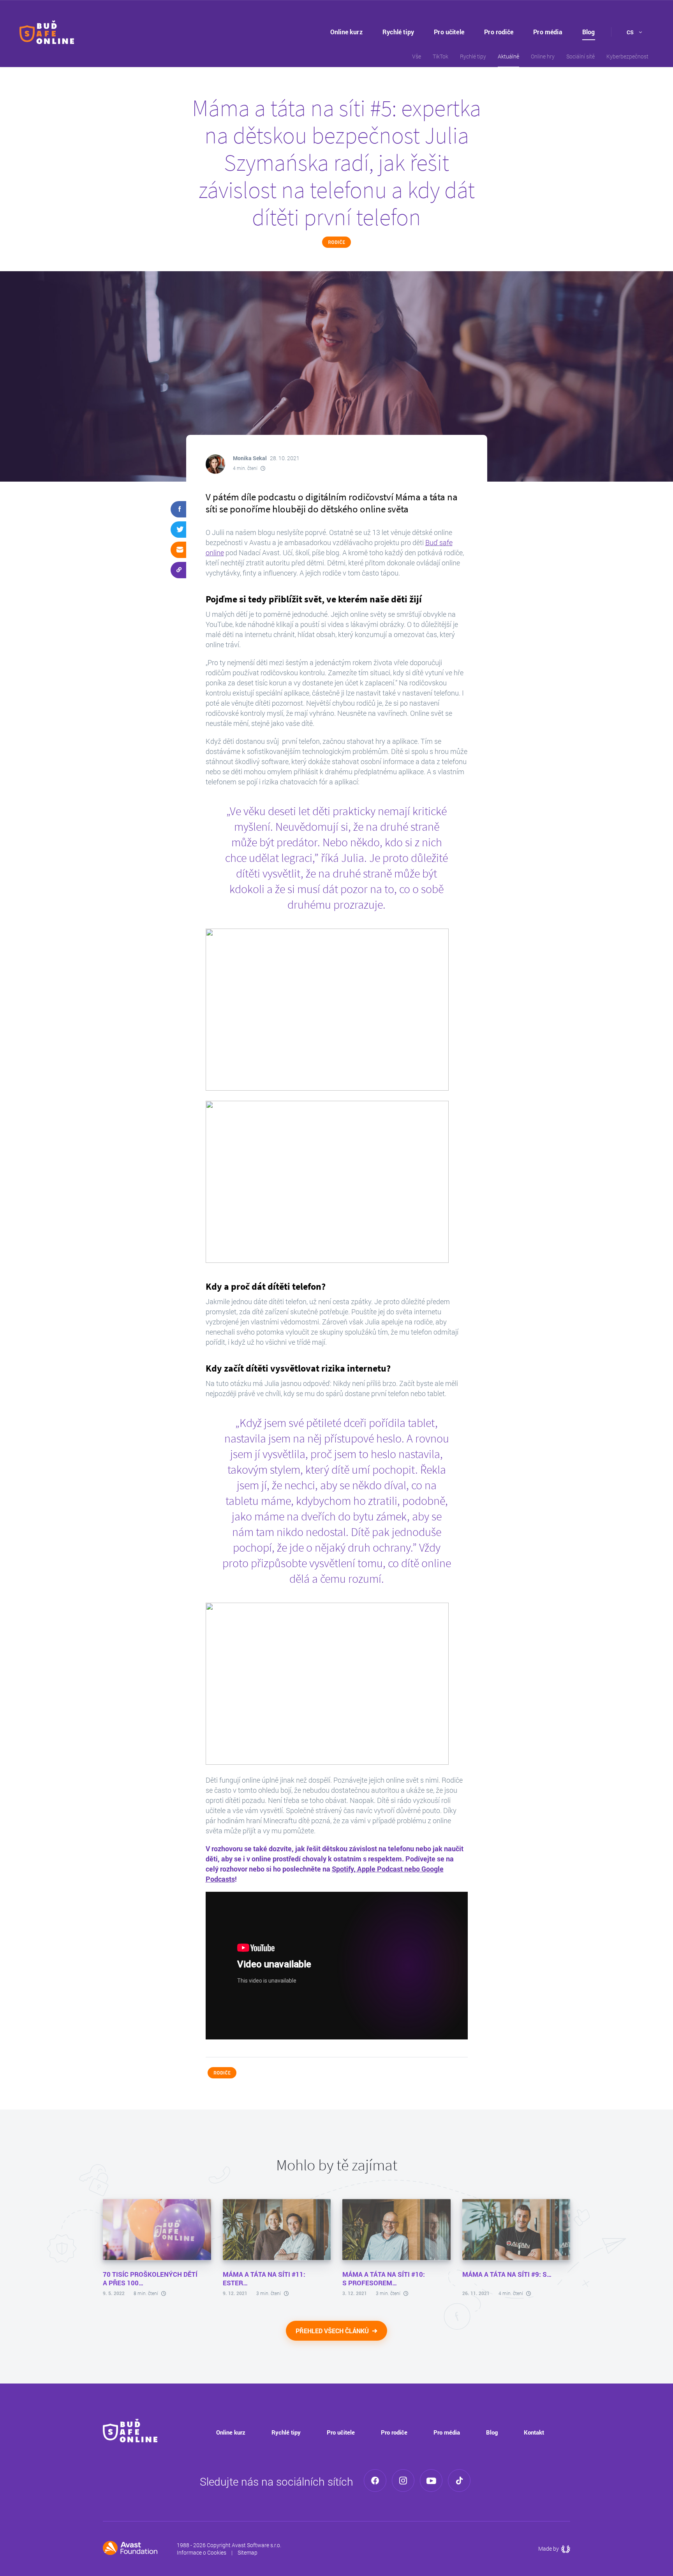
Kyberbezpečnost (627, 56)
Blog (589, 32)
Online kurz (346, 32)
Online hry (543, 56)
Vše (417, 56)
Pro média (548, 32)
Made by (554, 2549)
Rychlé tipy (398, 32)
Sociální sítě (581, 56)
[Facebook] (375, 2481)
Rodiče (336, 242)
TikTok (440, 56)
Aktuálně (508, 56)
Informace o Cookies (202, 2552)
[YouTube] (431, 2481)
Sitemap (248, 2552)
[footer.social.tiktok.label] (459, 2481)
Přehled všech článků (333, 2331)
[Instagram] (403, 2481)
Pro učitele (449, 32)
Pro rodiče (499, 32)
